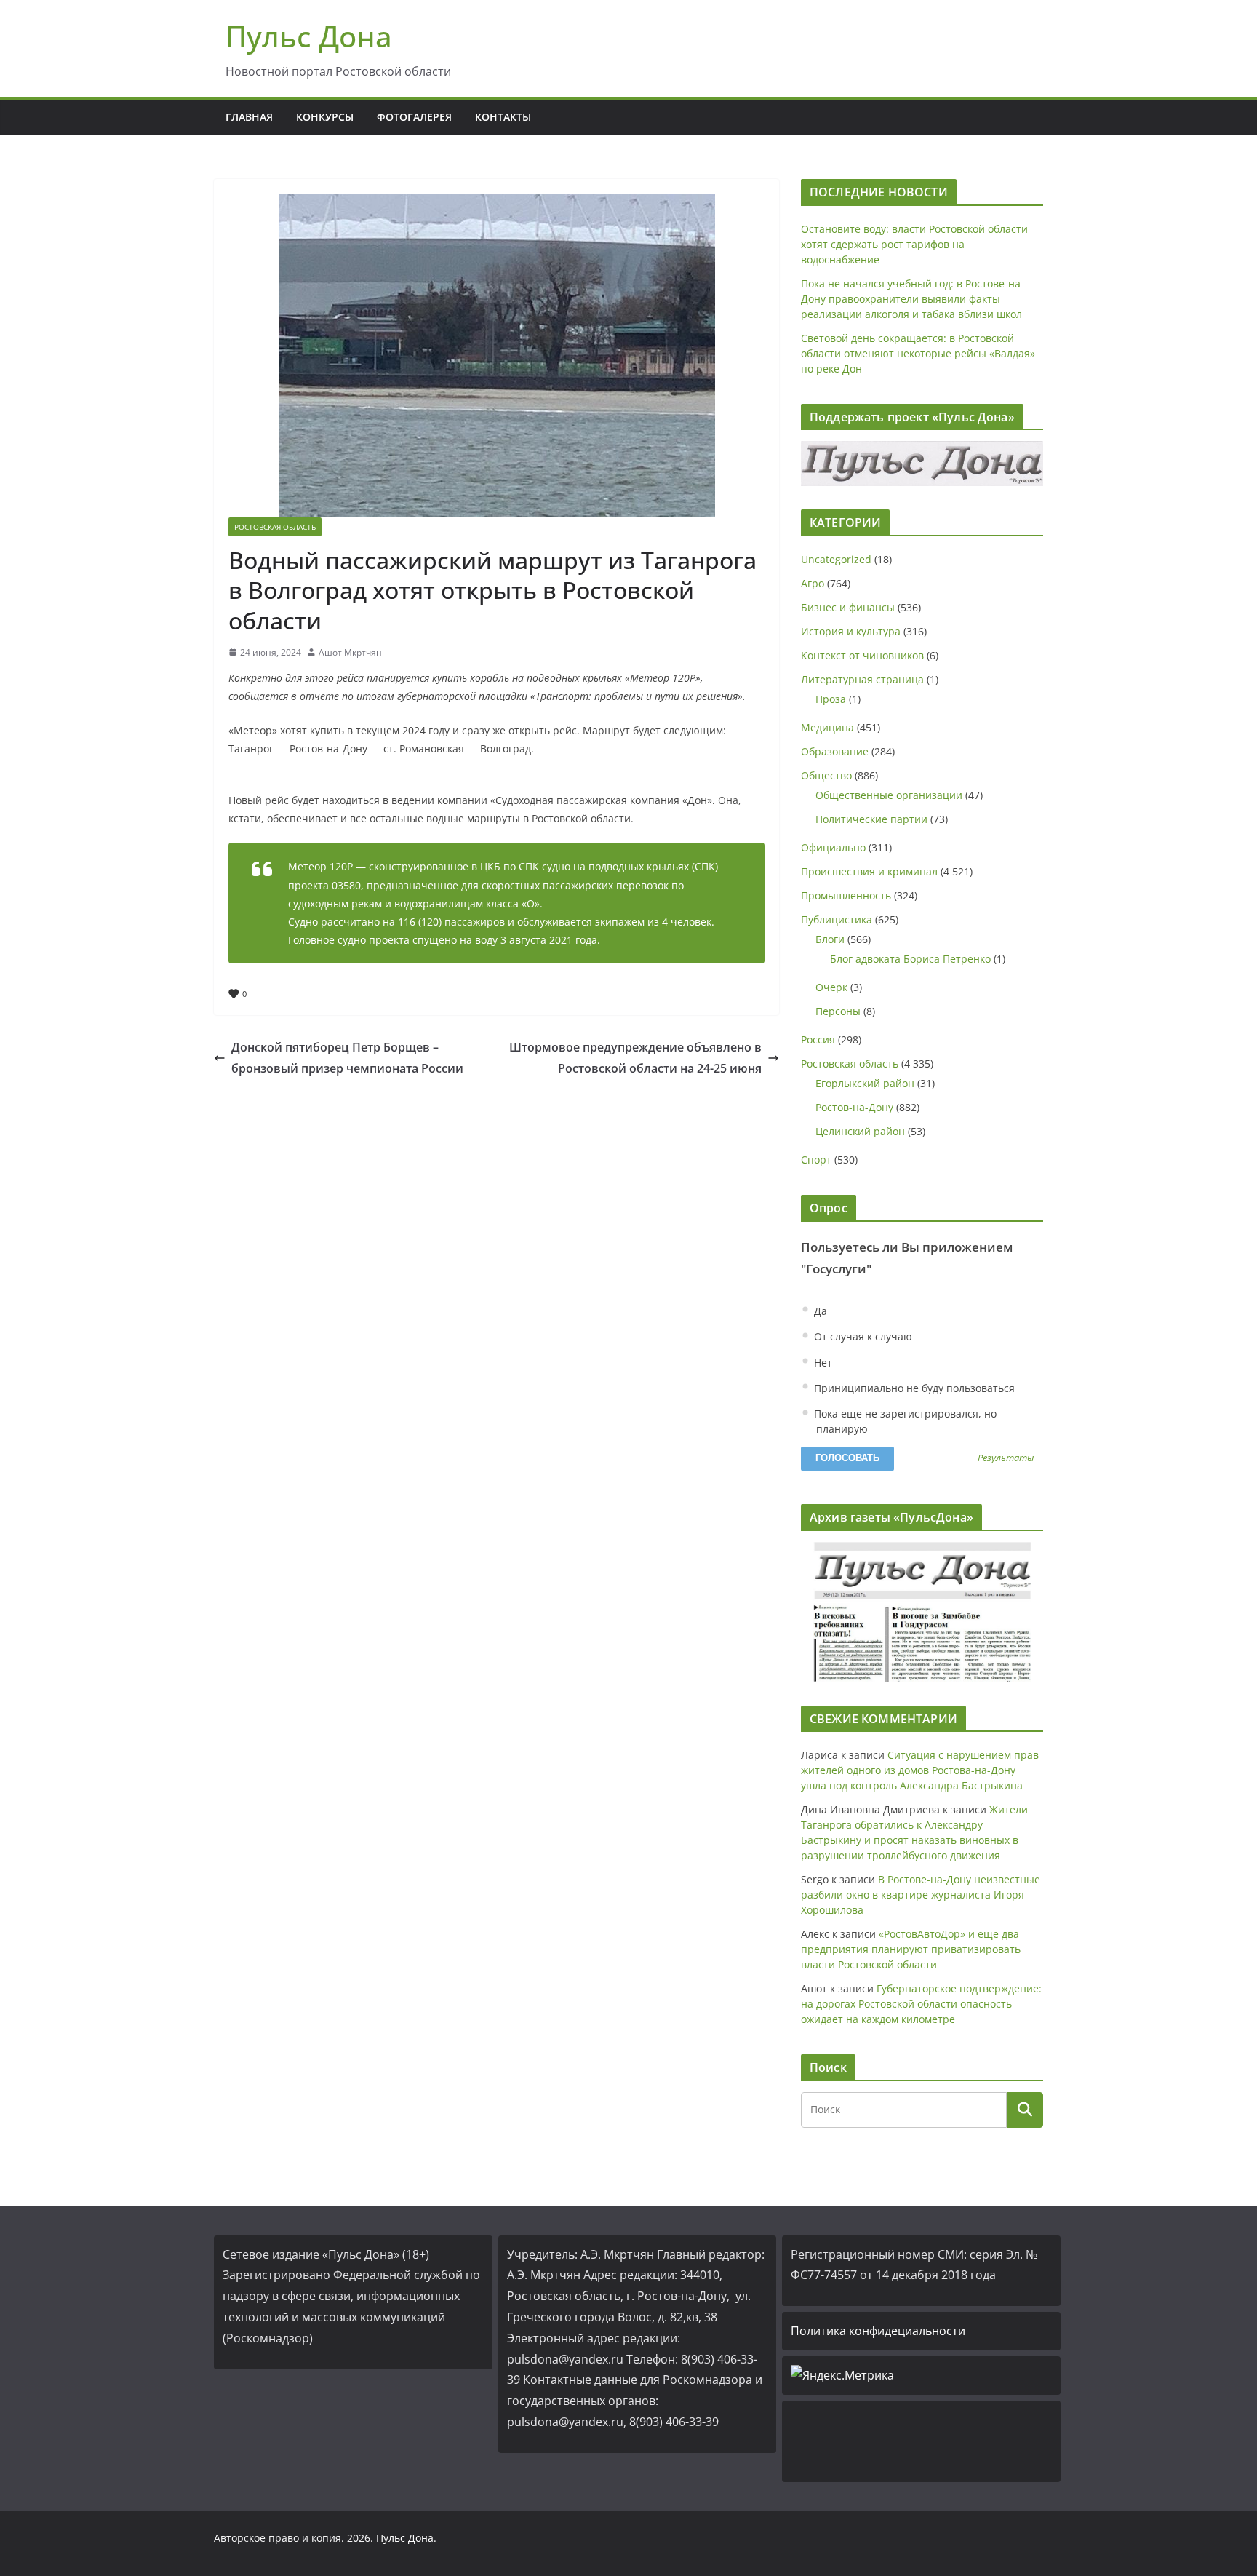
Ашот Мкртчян (350, 652)
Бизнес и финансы (848, 607)
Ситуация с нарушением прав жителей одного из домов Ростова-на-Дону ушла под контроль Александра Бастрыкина (920, 1770)
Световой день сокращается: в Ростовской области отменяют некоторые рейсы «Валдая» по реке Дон (918, 353)
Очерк (831, 987)
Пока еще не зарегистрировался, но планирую (904, 1421)
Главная (249, 117)
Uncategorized (836, 559)
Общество (826, 775)
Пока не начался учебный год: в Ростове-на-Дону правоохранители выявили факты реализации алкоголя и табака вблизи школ (913, 299)
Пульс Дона (309, 36)
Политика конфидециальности (878, 2331)
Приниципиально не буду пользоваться (913, 1388)
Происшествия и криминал (869, 871)
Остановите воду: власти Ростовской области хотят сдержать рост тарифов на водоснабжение (914, 244)
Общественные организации (889, 795)
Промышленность (846, 895)
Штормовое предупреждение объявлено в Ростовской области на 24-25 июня (635, 1058)
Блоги (830, 939)
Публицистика (837, 919)
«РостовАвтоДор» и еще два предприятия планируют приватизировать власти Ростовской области (911, 1949)
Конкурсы (325, 117)
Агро (813, 583)
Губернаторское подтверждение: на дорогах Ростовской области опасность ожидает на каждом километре (921, 2004)
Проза (831, 699)
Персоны (838, 1011)
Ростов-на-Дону (854, 1107)
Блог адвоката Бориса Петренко (910, 959)
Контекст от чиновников (862, 655)
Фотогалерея (414, 117)
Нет (822, 1363)
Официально (833, 847)
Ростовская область (275, 527)
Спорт (816, 1160)
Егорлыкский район (865, 1083)
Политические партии (871, 819)
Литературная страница (862, 679)
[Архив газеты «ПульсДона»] (922, 1612)
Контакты (503, 117)
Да (819, 1311)
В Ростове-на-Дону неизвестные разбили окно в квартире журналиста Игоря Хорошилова (921, 1895)
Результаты (1006, 1459)
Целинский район (860, 1131)
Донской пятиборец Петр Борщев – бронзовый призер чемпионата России (347, 1058)
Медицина (827, 727)
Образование (835, 751)
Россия (818, 1039)
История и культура (851, 631)
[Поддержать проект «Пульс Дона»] (922, 464)
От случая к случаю (862, 1336)
